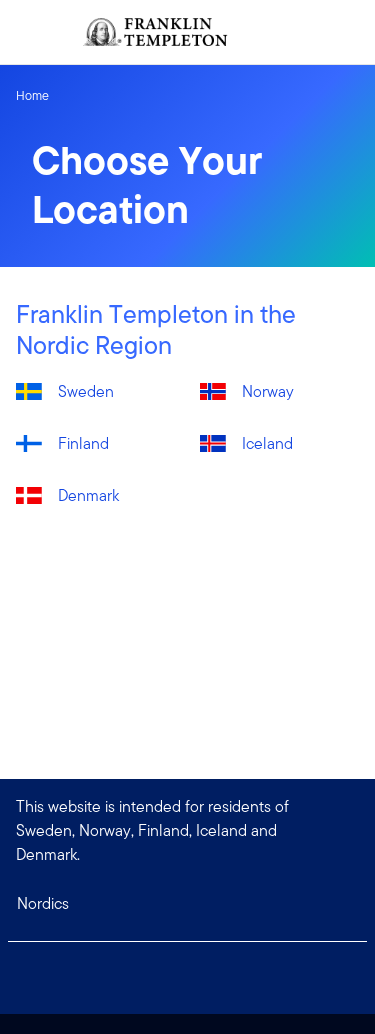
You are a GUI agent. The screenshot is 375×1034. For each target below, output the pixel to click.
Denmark (88, 495)
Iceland (267, 443)
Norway (268, 391)
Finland (83, 443)
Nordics (43, 903)
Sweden (86, 391)
